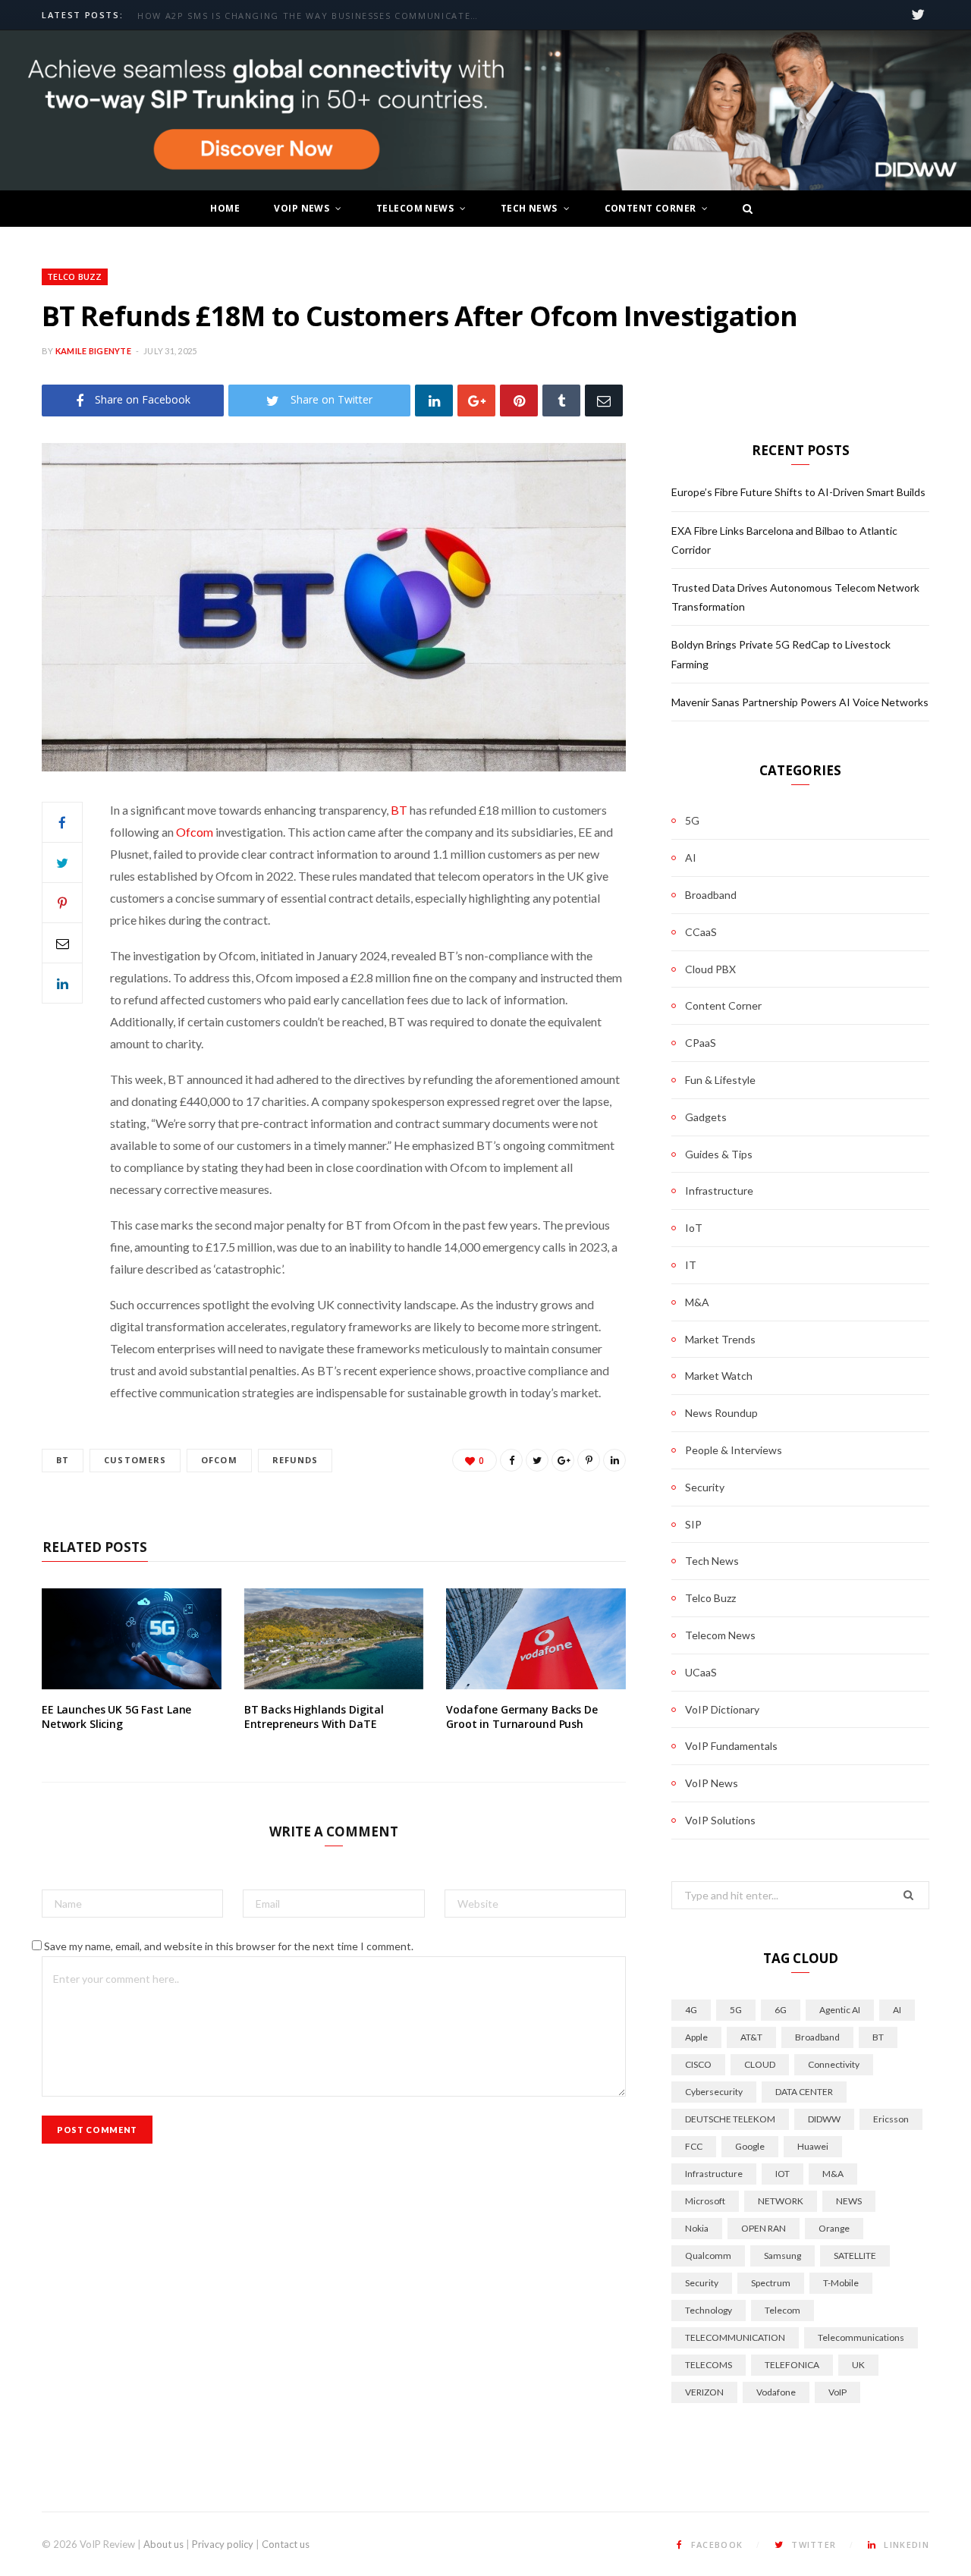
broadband (817, 2037)
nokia (697, 2228)
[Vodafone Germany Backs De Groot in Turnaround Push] (536, 1639)
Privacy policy (223, 2544)
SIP (693, 1524)
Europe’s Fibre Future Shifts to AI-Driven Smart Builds (294, 16)
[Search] (743, 209)
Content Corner (650, 208)
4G (691, 2010)
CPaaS (701, 1043)
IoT (694, 1228)
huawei (813, 2146)
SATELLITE (855, 2256)
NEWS (849, 2201)
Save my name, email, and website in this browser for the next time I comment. (229, 1946)
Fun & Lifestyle (720, 1080)
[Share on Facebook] (62, 822)
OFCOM (219, 1460)
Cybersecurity (714, 2092)
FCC (694, 2146)
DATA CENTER (804, 2092)
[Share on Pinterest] (589, 1460)
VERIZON (704, 2392)
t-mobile (841, 2283)
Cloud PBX (710, 969)
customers (135, 1460)
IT (691, 1265)
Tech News (529, 208)
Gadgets (706, 1117)
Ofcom (195, 832)
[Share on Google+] (563, 1460)
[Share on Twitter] (62, 862)
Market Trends (720, 1339)
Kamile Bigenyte (93, 351)
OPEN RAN (764, 2228)
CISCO (698, 2064)
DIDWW (824, 2119)
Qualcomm (708, 2256)
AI (691, 858)
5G (692, 820)
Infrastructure (719, 1191)
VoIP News (302, 208)
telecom (782, 2310)
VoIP (837, 2392)
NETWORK (781, 2201)
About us (163, 2544)
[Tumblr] (561, 400)
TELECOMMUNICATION (735, 2337)
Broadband (711, 895)
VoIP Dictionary (722, 1709)
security (702, 2283)
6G (781, 2010)
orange (834, 2228)
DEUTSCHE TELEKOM (730, 2119)
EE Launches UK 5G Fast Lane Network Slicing (116, 1717)
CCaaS (701, 932)
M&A (697, 1302)
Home (225, 208)
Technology (709, 2310)
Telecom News (415, 208)
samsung (782, 2256)
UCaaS (701, 1672)
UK (858, 2365)
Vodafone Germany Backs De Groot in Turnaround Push (522, 1717)
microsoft (705, 2201)
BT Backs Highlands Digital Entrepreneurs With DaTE (314, 1717)
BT (399, 810)
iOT (782, 2174)
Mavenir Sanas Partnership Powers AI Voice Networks (800, 702)
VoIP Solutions (720, 1820)
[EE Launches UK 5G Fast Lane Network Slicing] (132, 1639)
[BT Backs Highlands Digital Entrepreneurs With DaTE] (334, 1639)
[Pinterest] (519, 400)
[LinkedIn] (434, 400)
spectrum (771, 2283)
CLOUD (760, 2064)
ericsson (891, 2119)
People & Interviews (734, 1450)
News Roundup (721, 1413)
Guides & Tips (719, 1154)
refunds (295, 1460)
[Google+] (476, 400)
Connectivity (834, 2064)
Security (705, 1487)
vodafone (776, 2392)
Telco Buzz (75, 276)
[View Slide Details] (485, 111)
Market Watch (719, 1376)
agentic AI (840, 2010)
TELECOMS (709, 2365)
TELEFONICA (792, 2365)
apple (696, 2037)
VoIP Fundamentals (731, 1746)
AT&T (751, 2037)
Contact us (286, 2544)
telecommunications (861, 2337)
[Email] (604, 400)
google (750, 2146)
